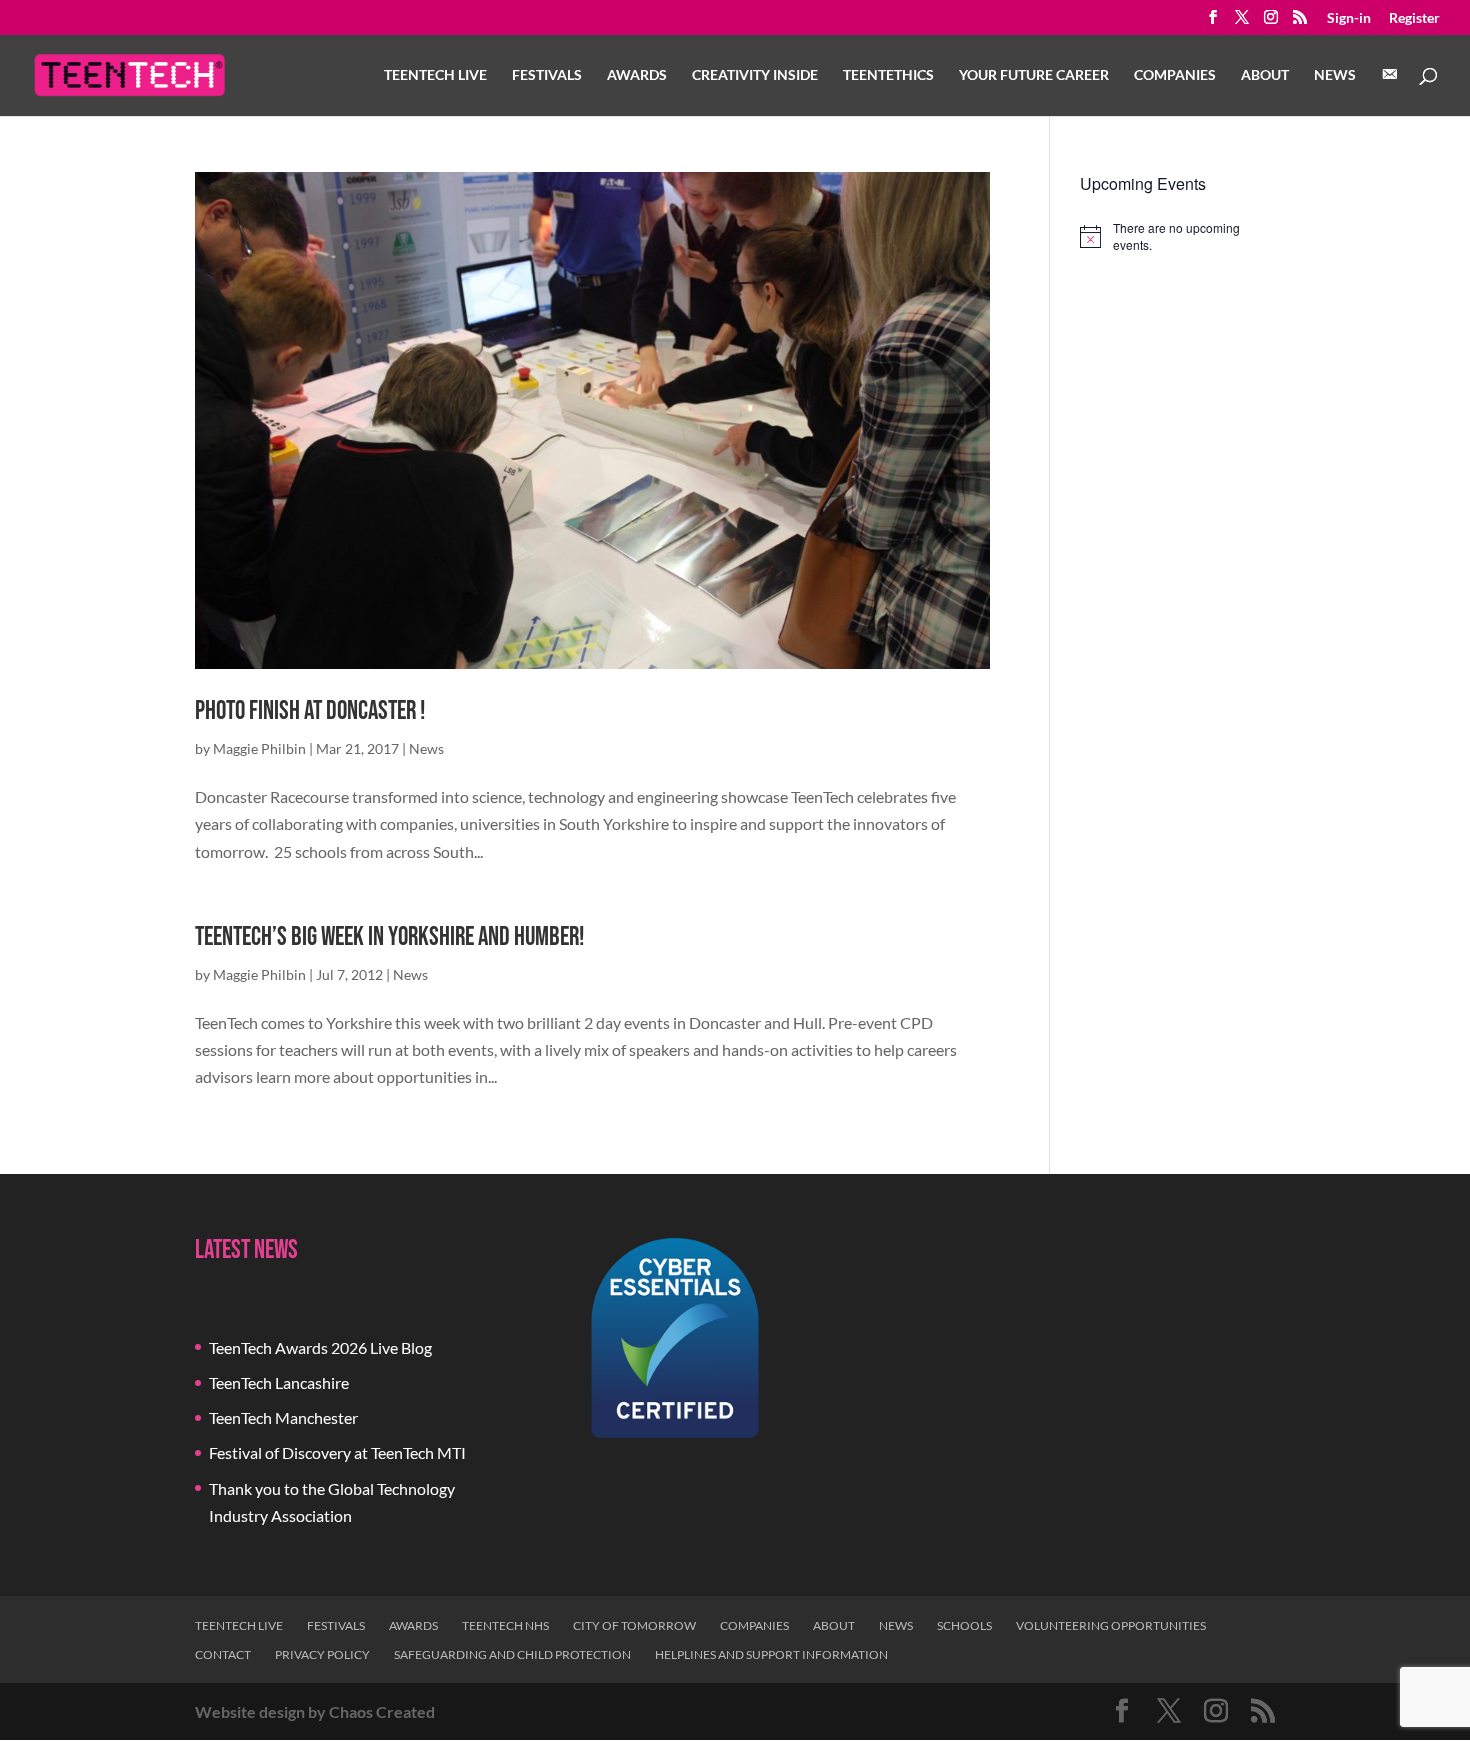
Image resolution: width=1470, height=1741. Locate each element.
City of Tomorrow (634, 1625)
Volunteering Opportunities (1111, 1625)
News (1335, 75)
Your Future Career (1034, 75)
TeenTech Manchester (283, 1417)
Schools (964, 1625)
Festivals (547, 75)
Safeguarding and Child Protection (512, 1654)
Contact (223, 1654)
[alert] (1177, 236)
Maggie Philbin (259, 748)
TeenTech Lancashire (279, 1382)
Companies (1175, 75)
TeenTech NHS (505, 1625)
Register (1414, 18)
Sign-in (1349, 18)
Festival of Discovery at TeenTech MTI (337, 1452)
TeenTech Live (435, 75)
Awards (637, 75)
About (1265, 75)
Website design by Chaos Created (315, 1711)
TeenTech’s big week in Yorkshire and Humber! (389, 937)
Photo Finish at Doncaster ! (310, 711)
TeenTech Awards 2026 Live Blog (320, 1347)
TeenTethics (888, 75)
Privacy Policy (322, 1654)
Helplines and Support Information (771, 1654)
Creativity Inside (755, 75)
